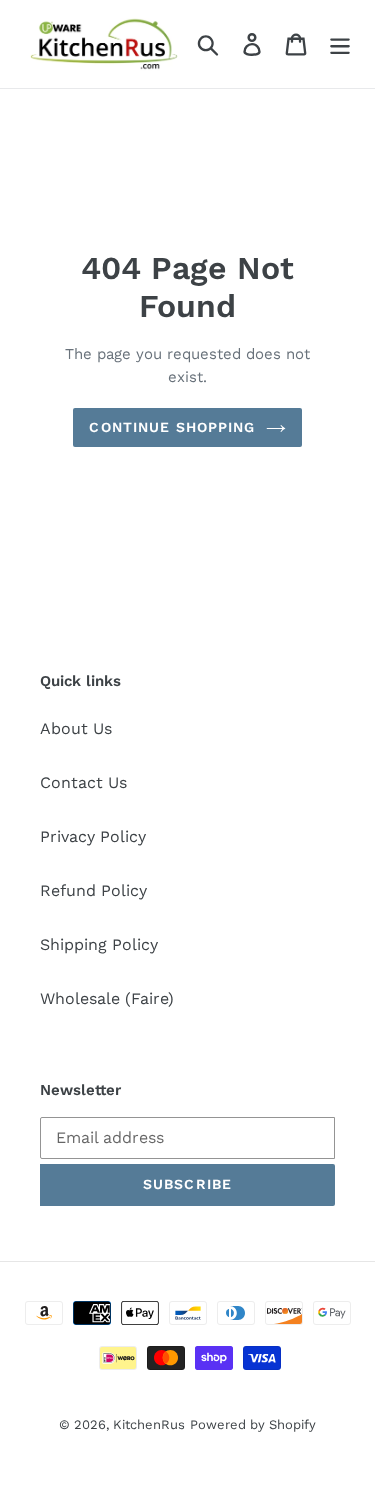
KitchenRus (149, 1424)
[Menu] (340, 44)
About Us (76, 728)
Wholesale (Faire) (107, 998)
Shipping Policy (99, 944)
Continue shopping (172, 427)
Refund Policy (93, 890)
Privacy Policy (93, 836)
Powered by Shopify (253, 1424)
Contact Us (83, 782)
